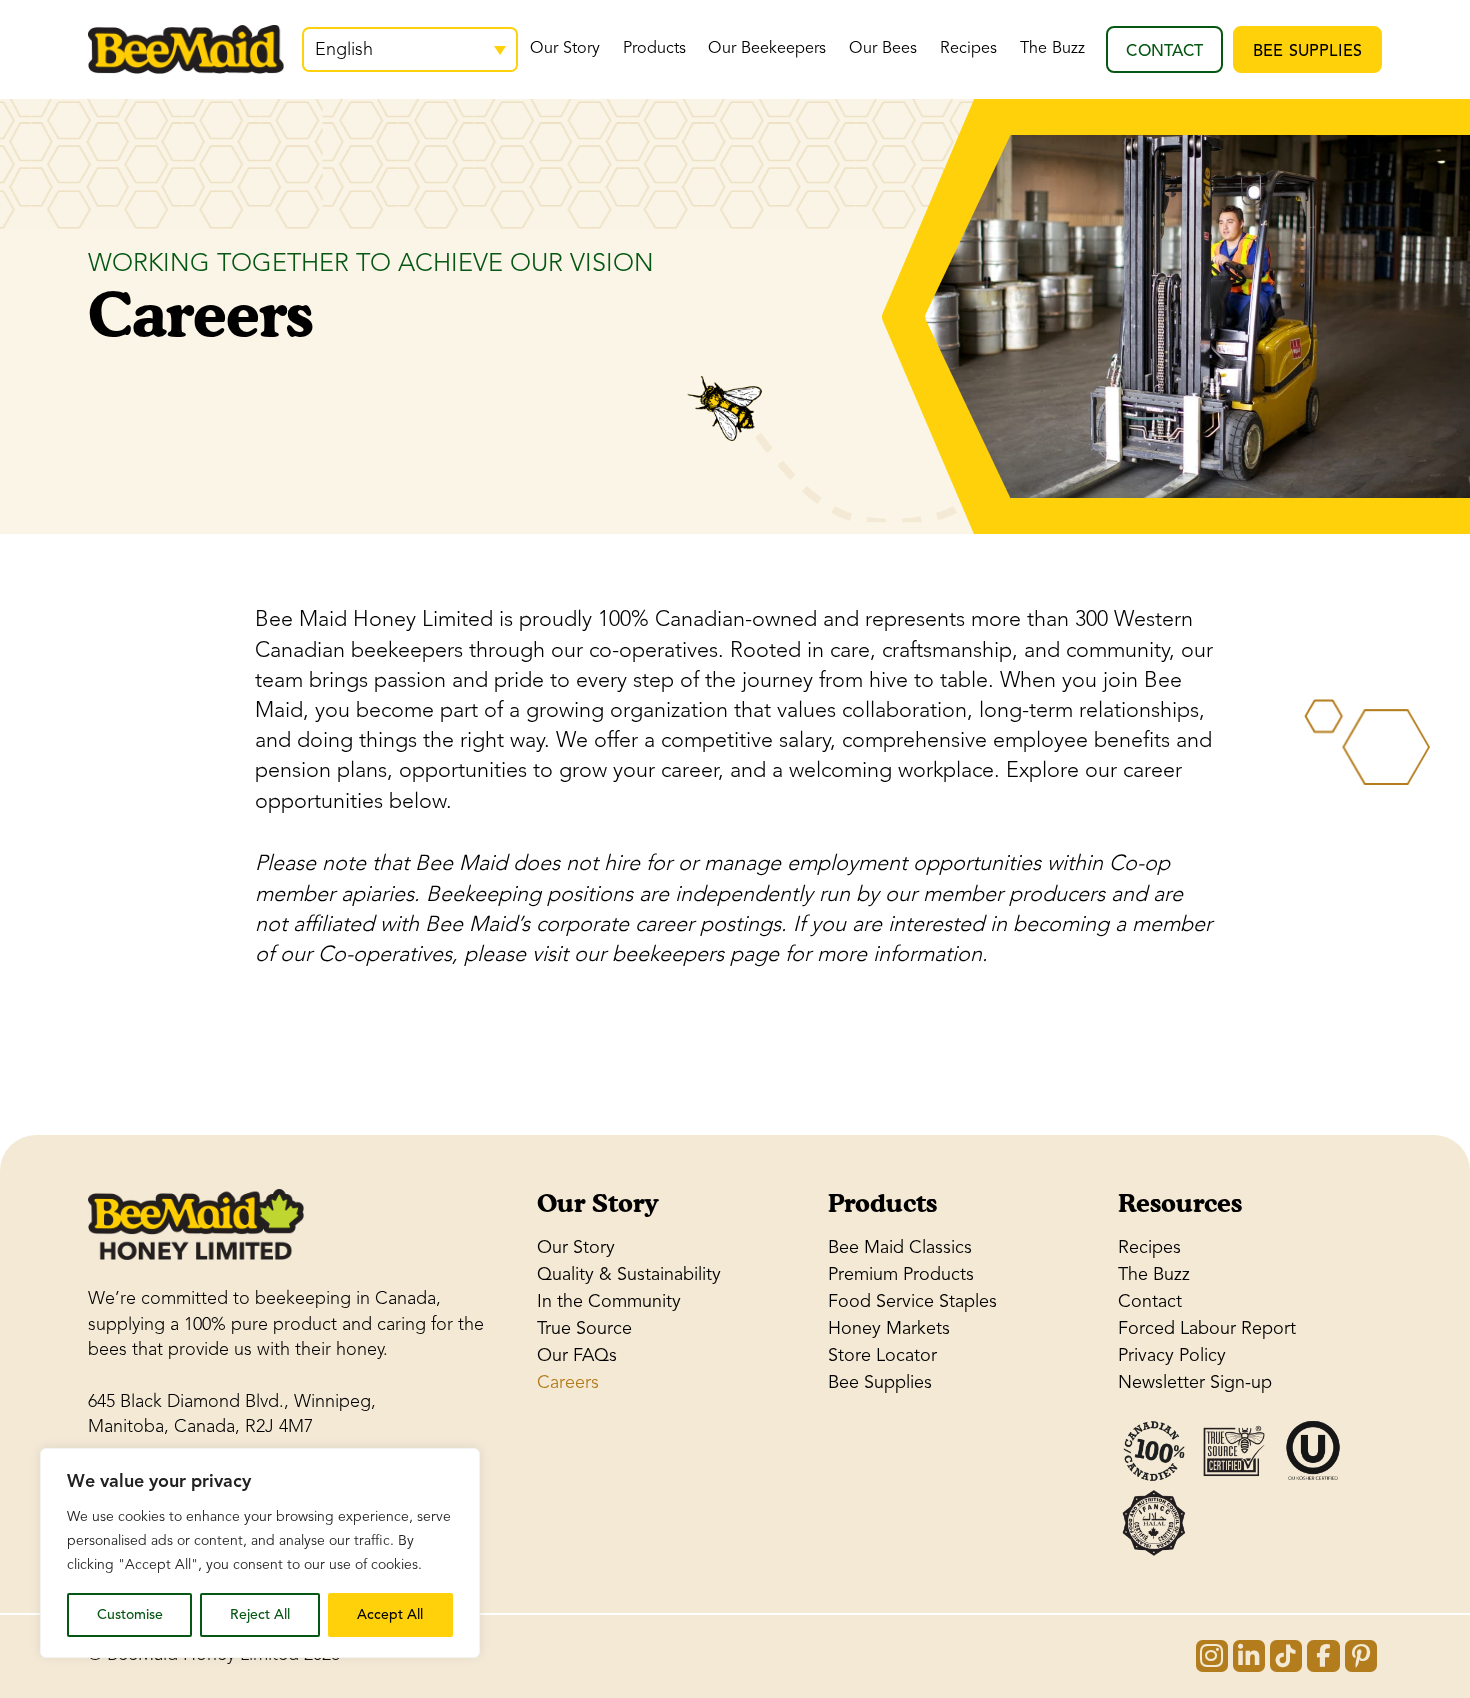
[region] (260, 1553)
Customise (130, 1614)
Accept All (390, 1614)
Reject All (260, 1614)
